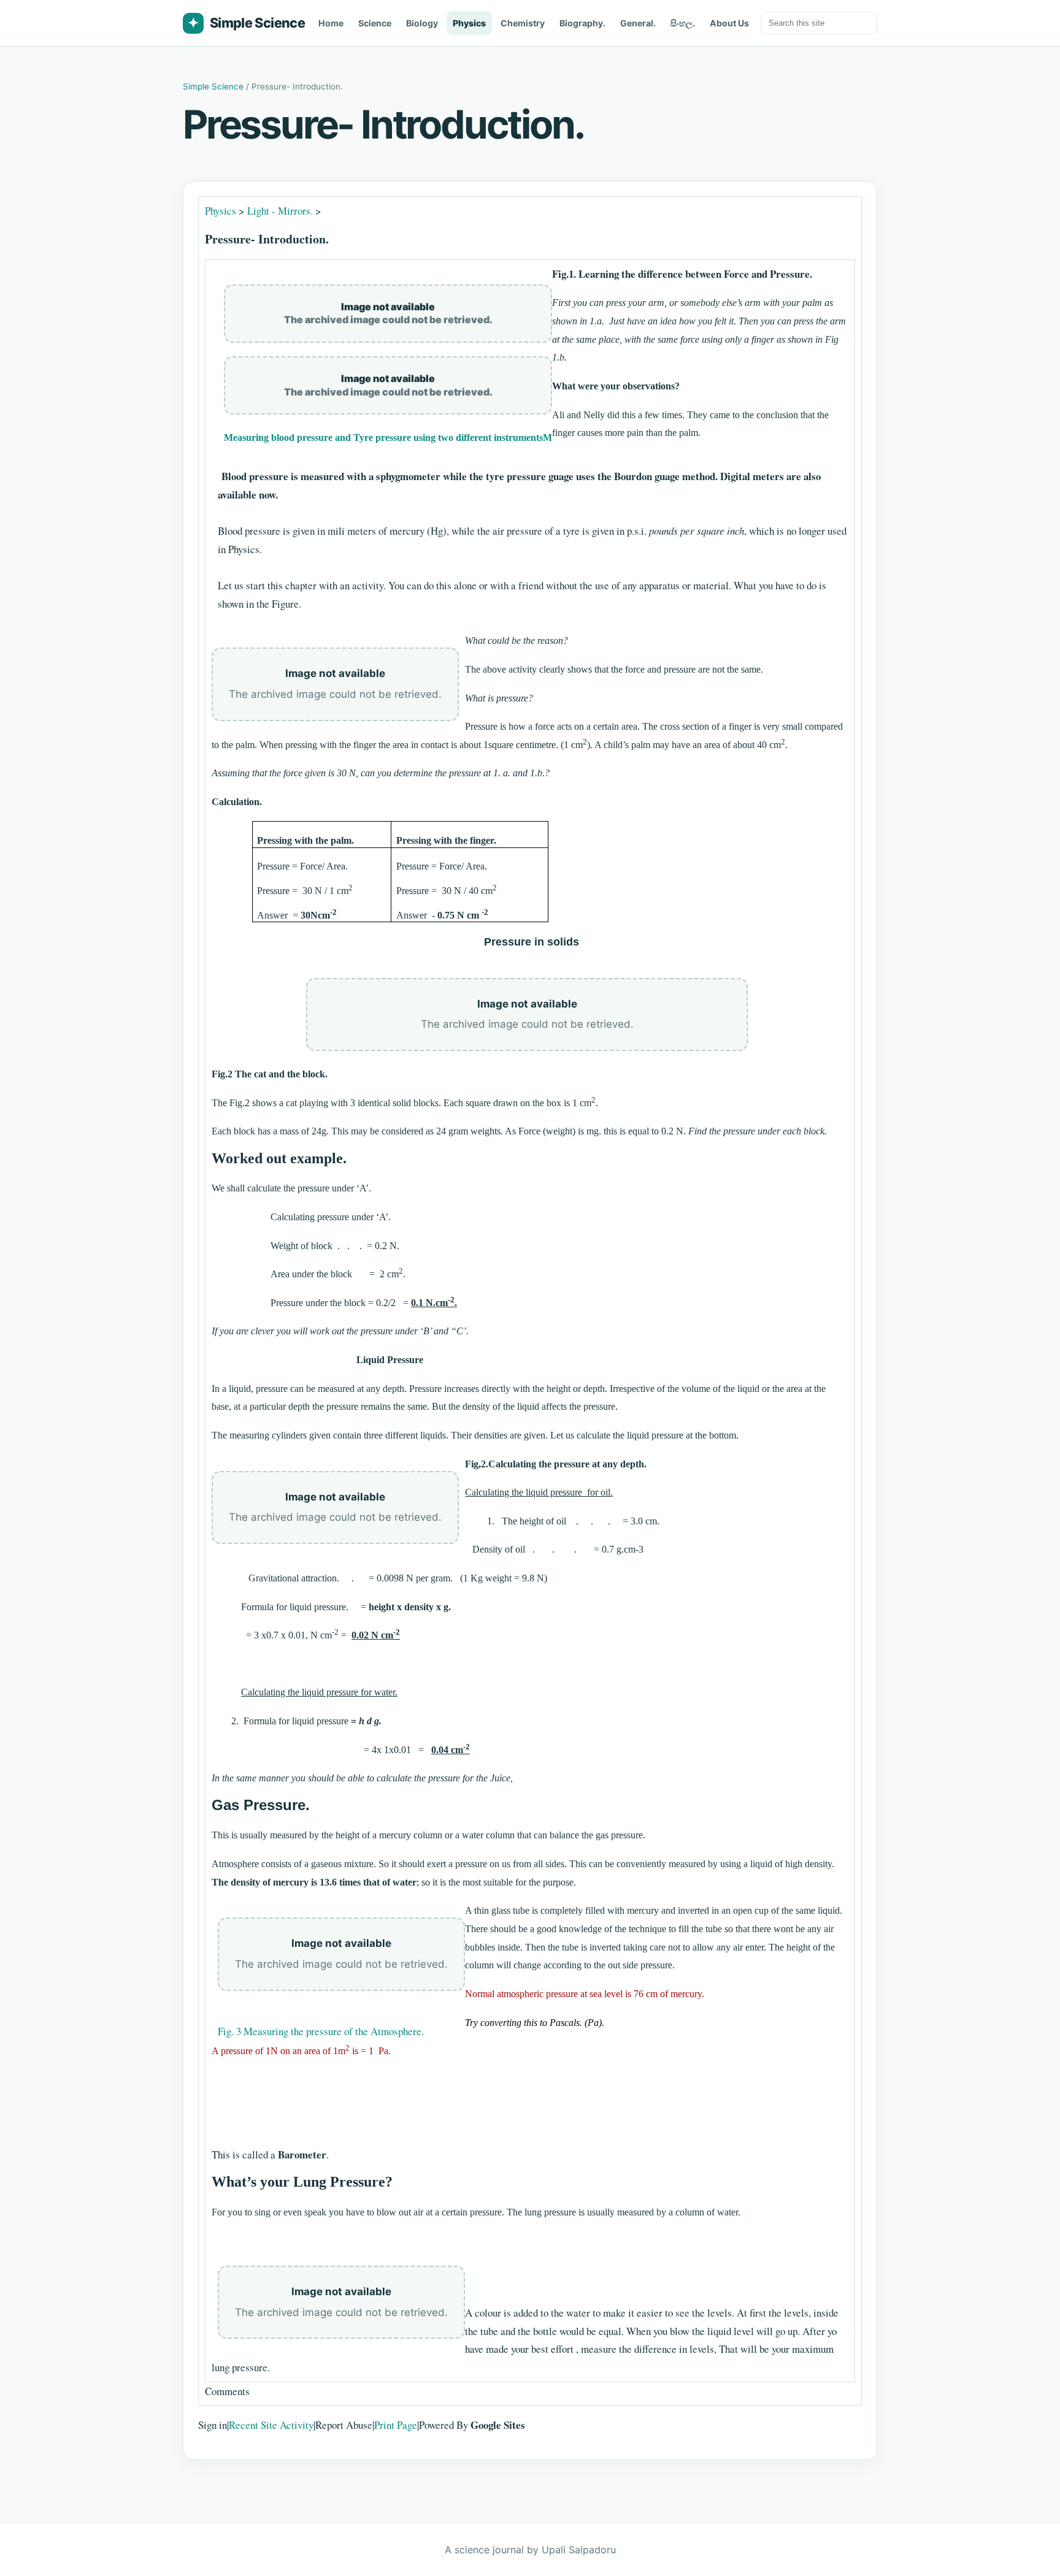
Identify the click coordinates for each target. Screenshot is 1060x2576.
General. (638, 23)
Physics (469, 23)
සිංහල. (683, 23)
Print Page (396, 2425)
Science (375, 23)
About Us (729, 23)
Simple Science (246, 23)
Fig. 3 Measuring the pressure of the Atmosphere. (321, 2031)
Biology (422, 23)
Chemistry (523, 23)
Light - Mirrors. (280, 211)
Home (331, 23)
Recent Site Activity (271, 2425)
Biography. (582, 23)
